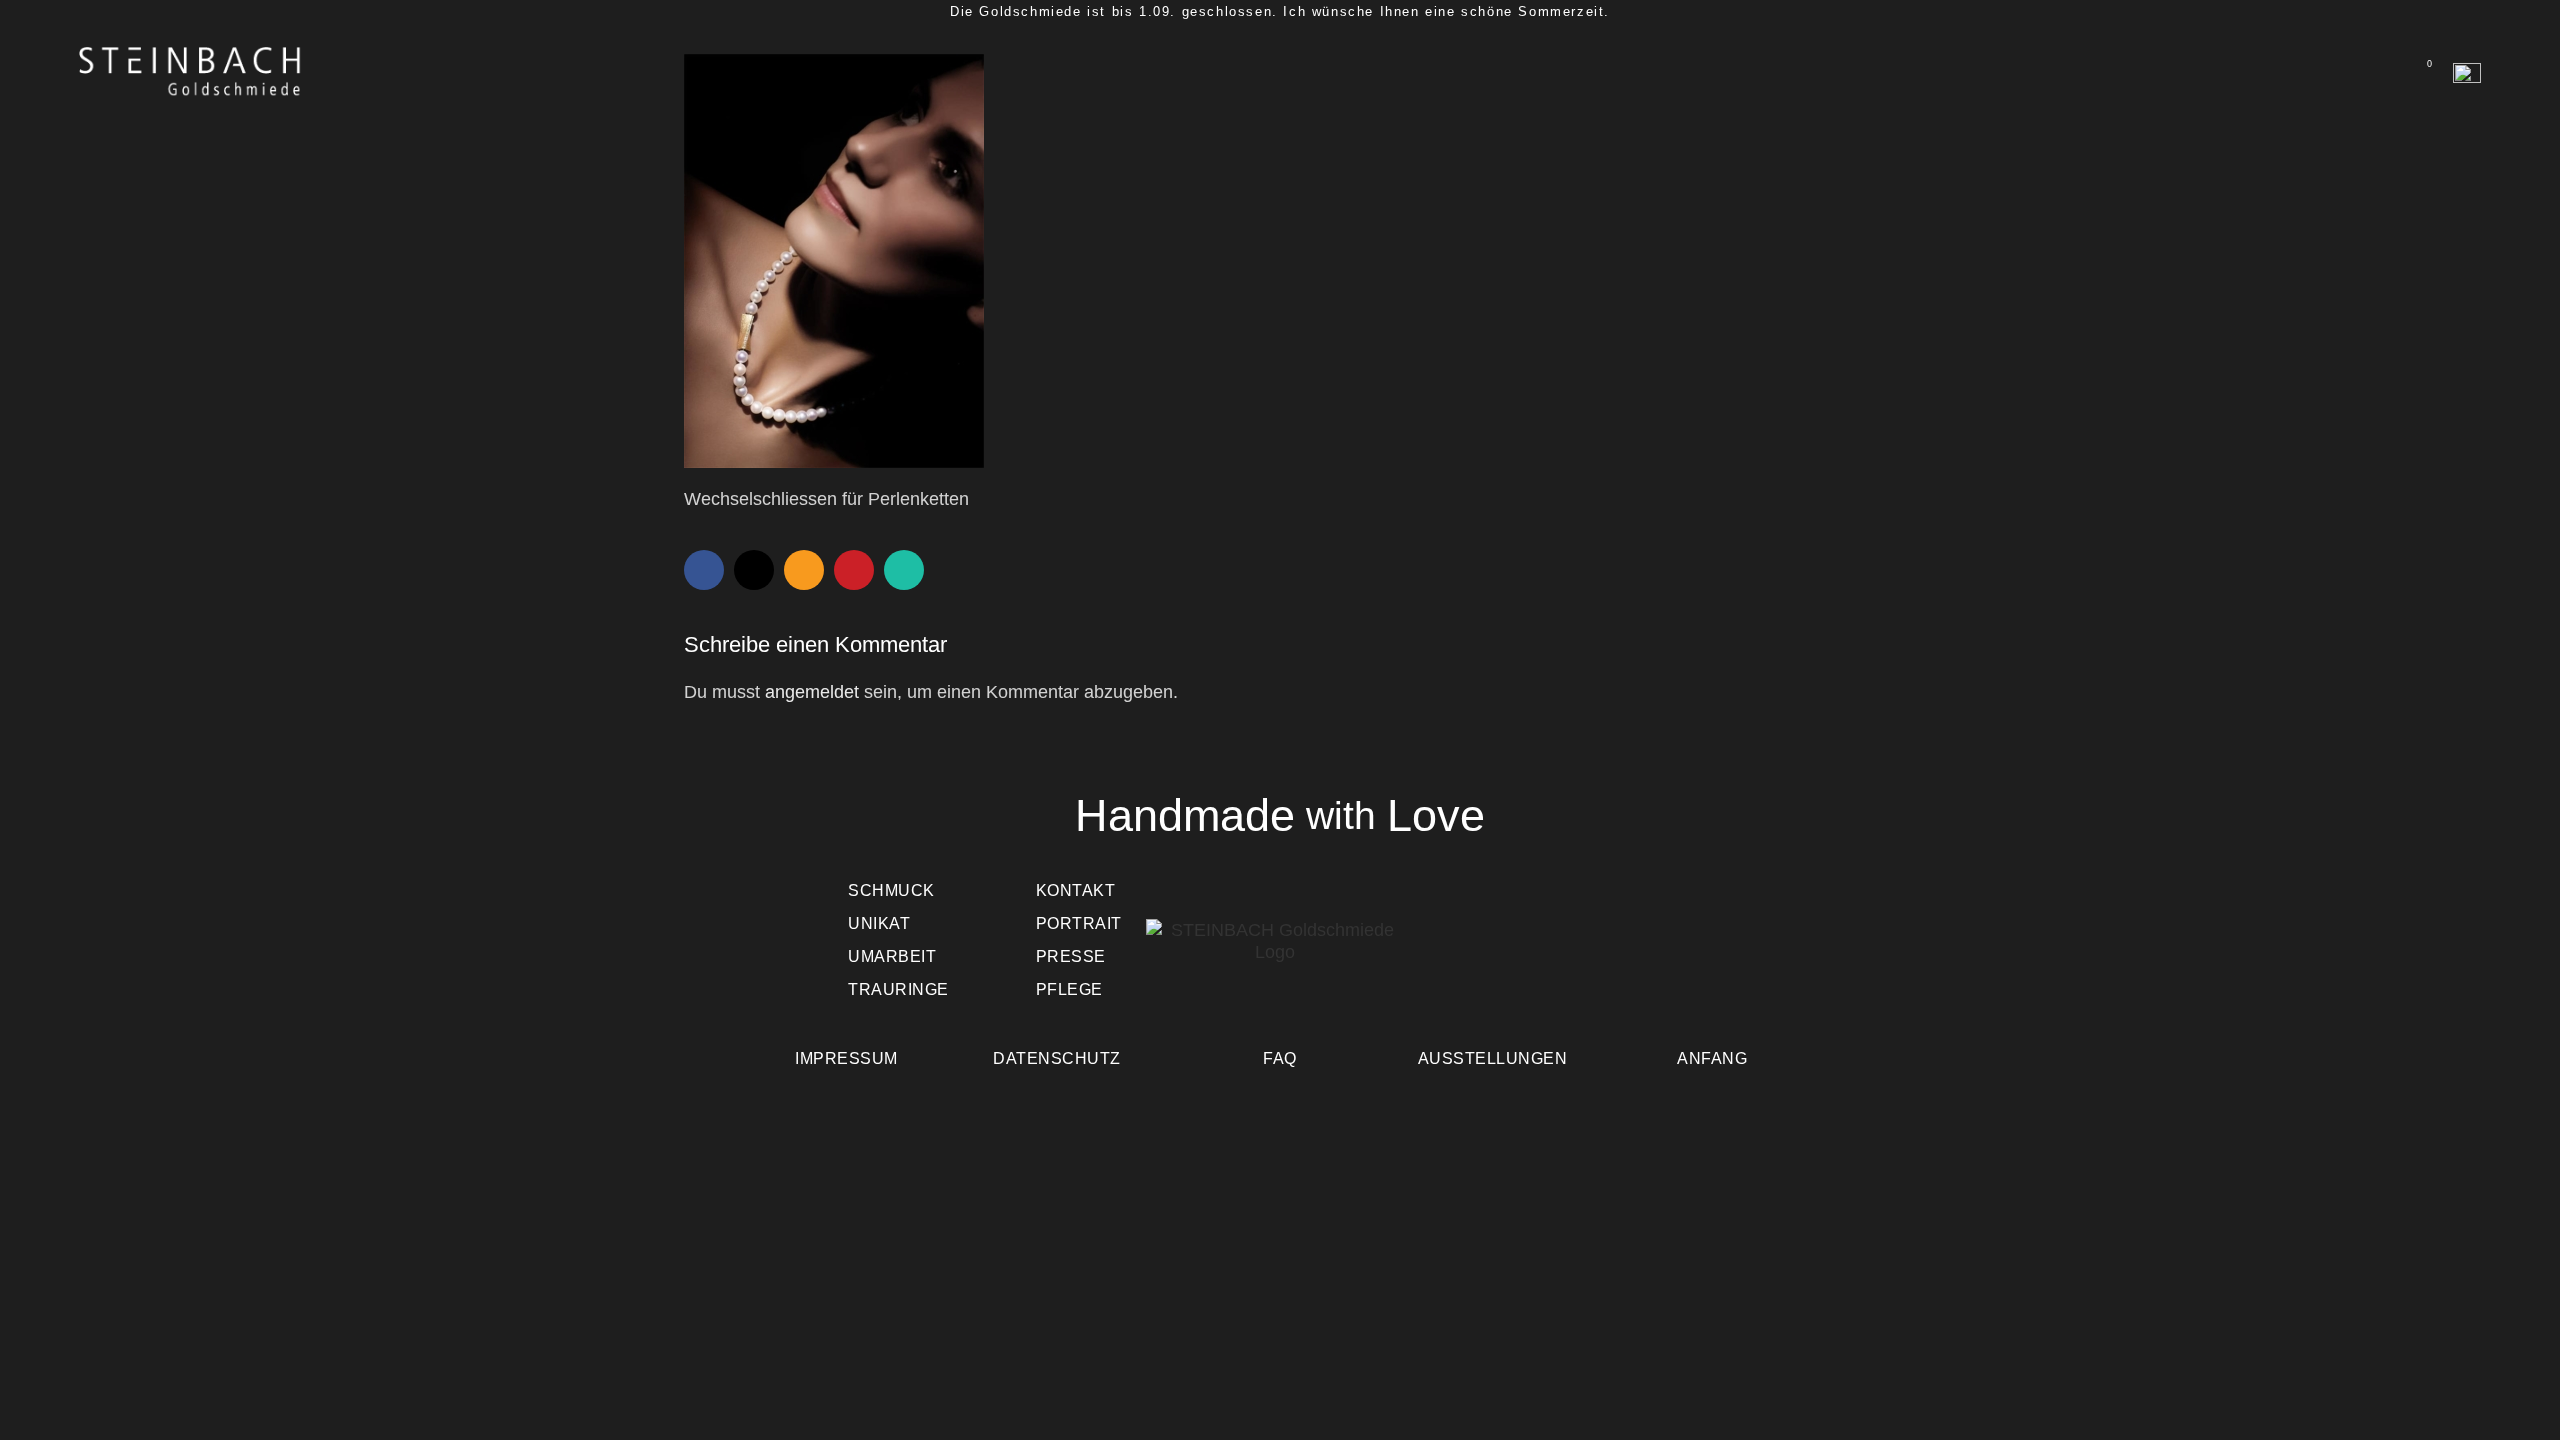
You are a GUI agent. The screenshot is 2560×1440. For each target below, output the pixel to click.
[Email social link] (804, 570)
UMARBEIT (892, 956)
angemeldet (812, 692)
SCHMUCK (891, 890)
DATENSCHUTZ (1057, 1058)
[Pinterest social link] (854, 570)
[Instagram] (1696, 956)
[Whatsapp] (1464, 956)
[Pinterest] (1638, 956)
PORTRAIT (1079, 923)
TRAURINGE (898, 989)
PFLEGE (1069, 989)
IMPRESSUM (846, 1058)
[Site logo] (191, 71)
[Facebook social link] (704, 570)
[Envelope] (1522, 956)
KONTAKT (1076, 890)
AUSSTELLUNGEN (1493, 1058)
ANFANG (1712, 1058)
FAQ (1280, 1058)
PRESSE (1071, 956)
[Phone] (1580, 956)
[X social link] (754, 570)
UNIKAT (879, 923)
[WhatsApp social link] (904, 570)
